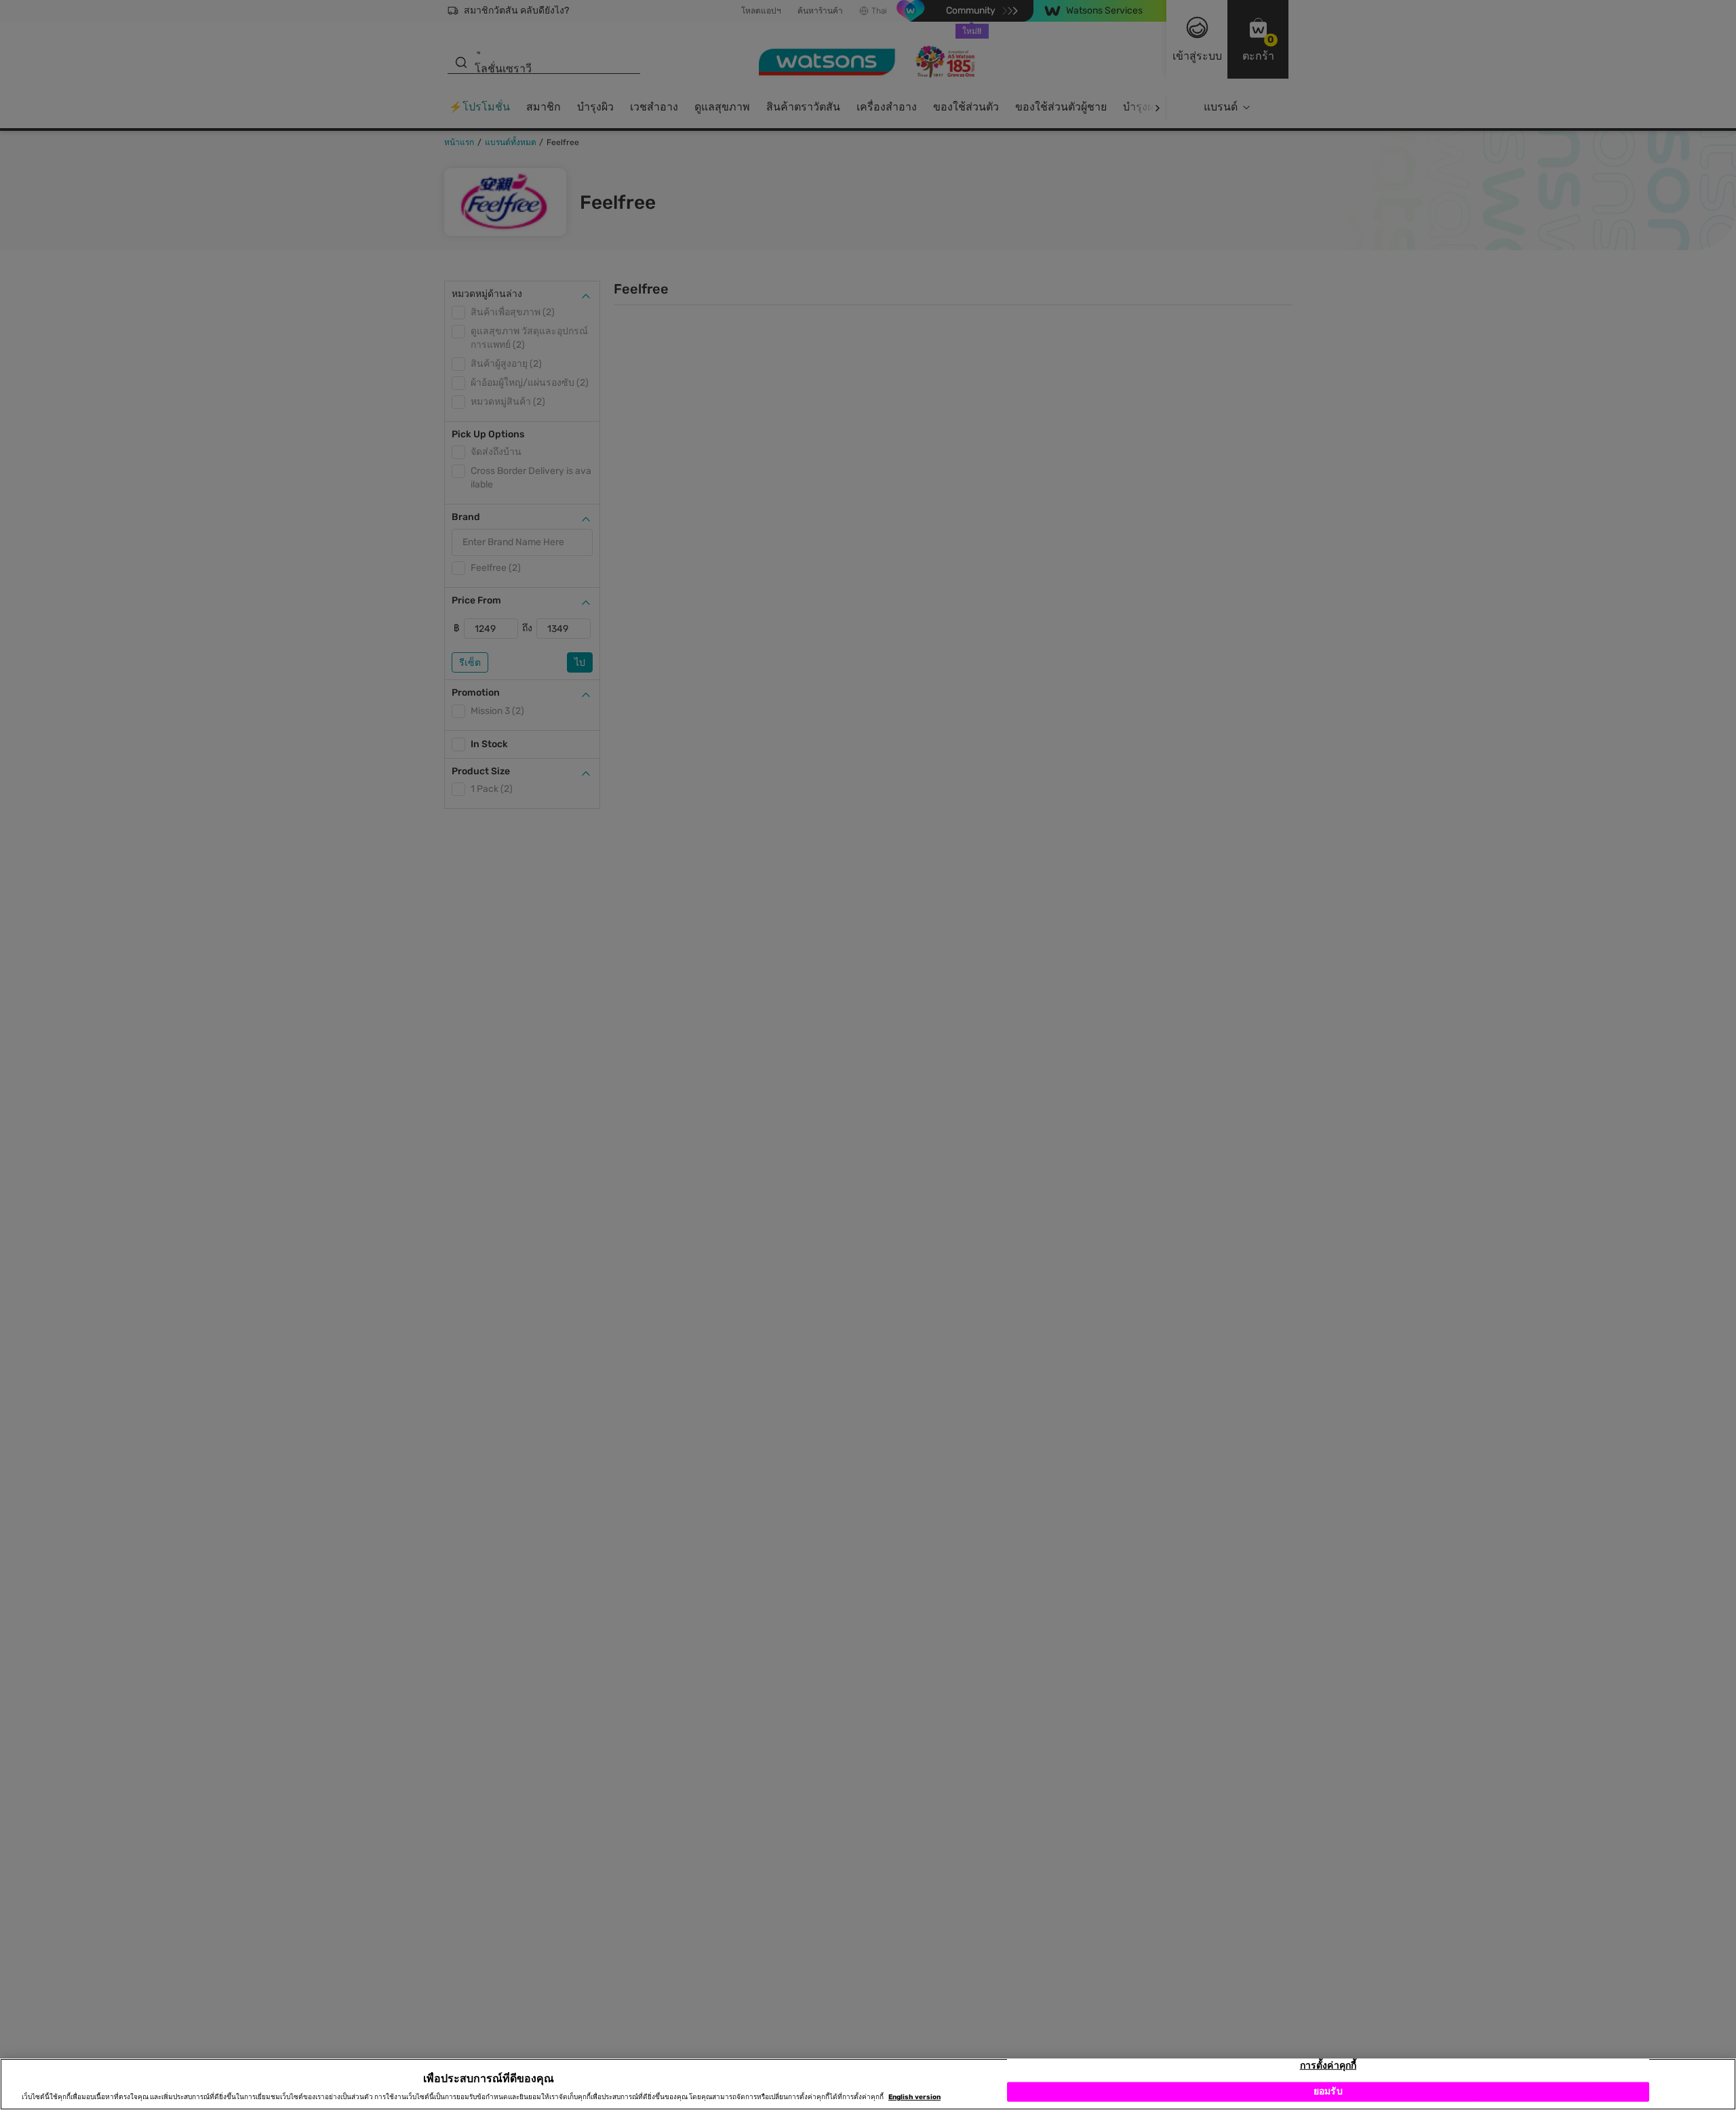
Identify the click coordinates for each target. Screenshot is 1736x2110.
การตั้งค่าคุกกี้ (1328, 2066)
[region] (868, 2084)
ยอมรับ (1328, 2091)
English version (914, 2098)
